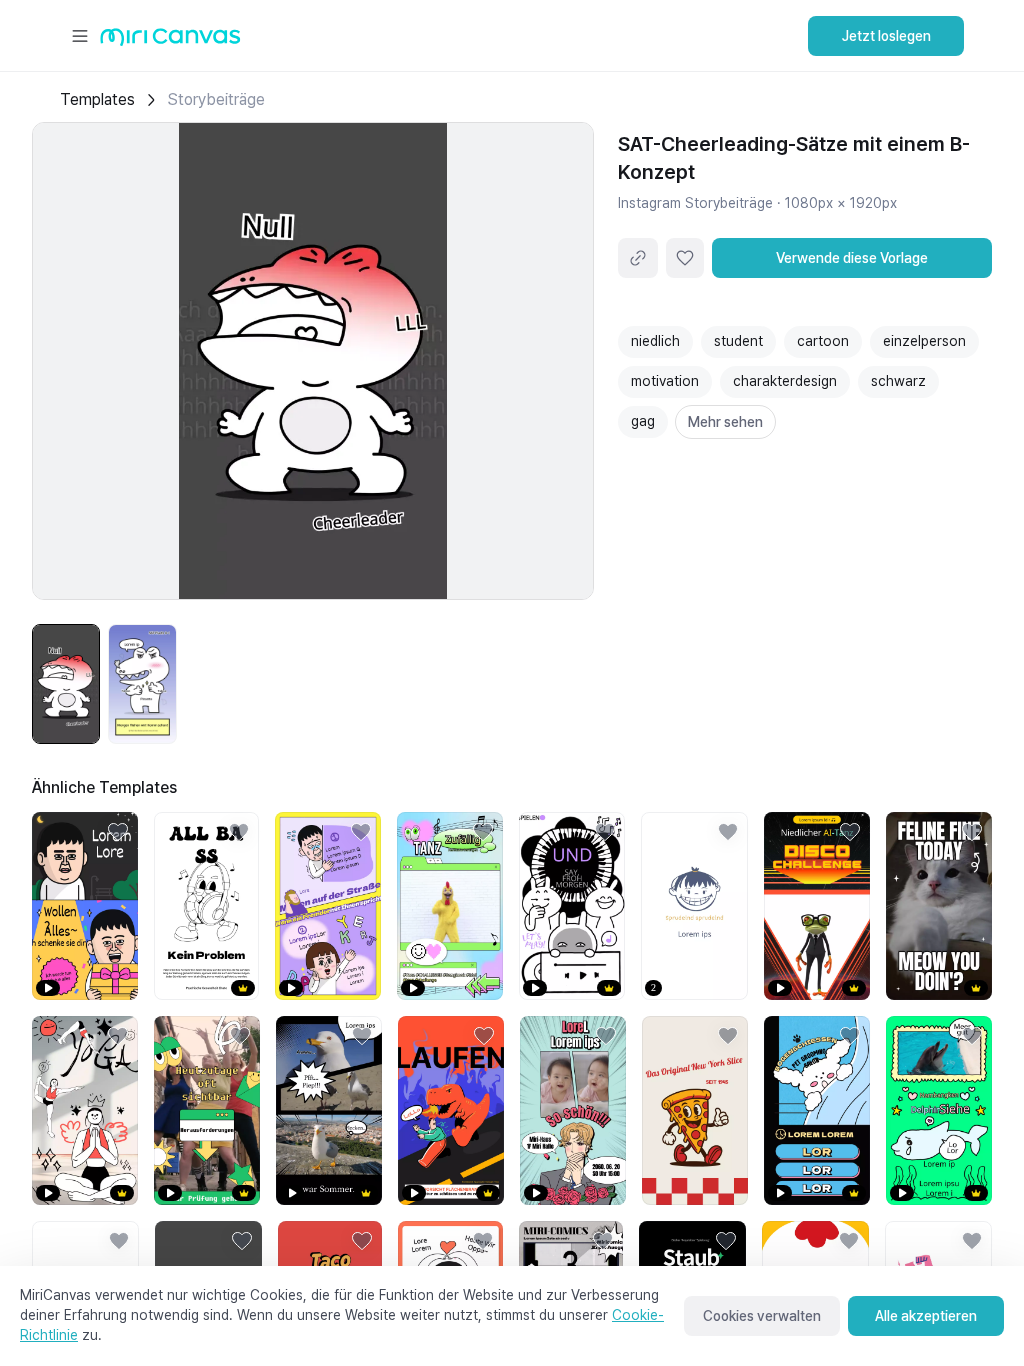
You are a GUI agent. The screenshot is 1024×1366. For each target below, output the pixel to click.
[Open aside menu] (80, 36)
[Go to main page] (170, 41)
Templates (97, 99)
